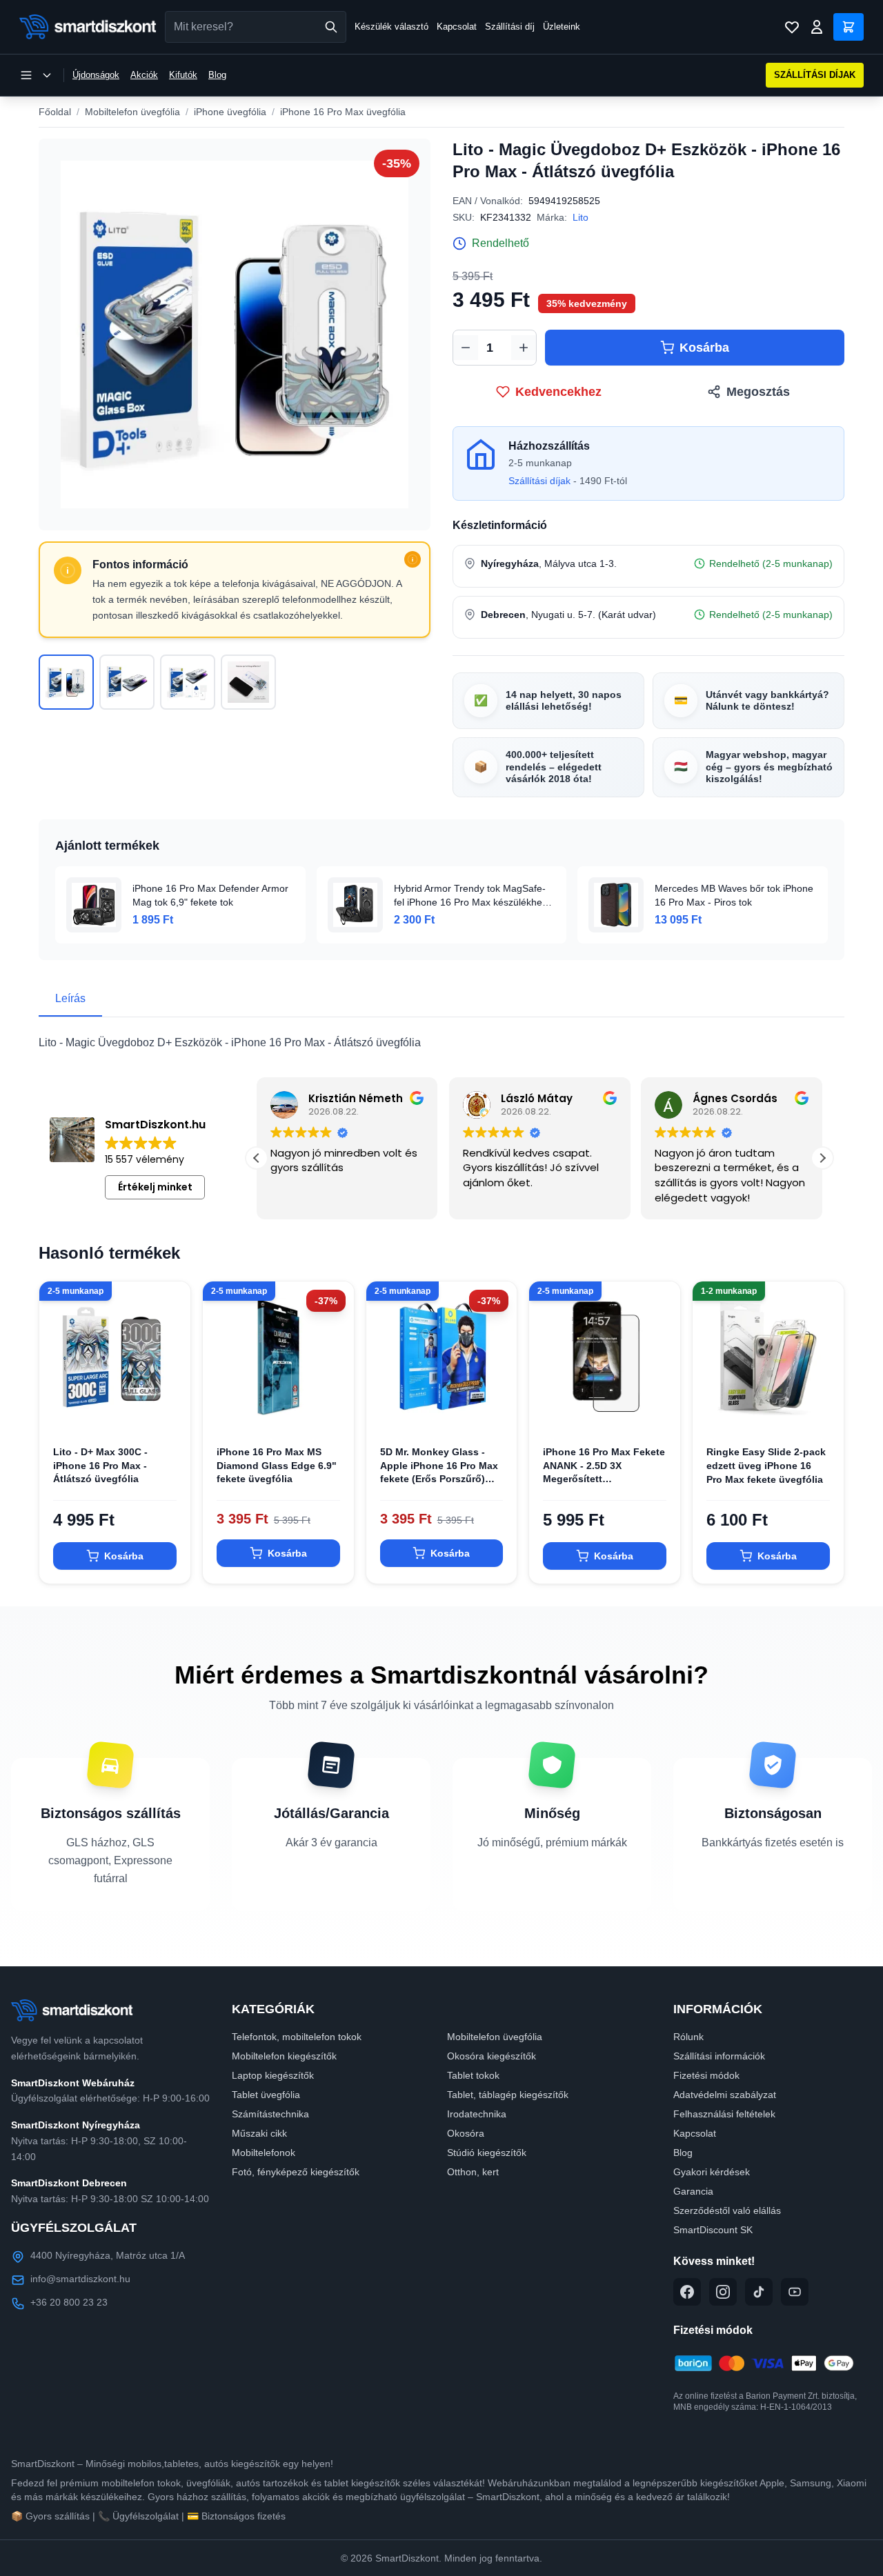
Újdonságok (96, 75)
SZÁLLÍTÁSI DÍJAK (815, 75)
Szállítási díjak (539, 481)
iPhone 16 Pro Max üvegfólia (343, 112)
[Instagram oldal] (723, 2292)
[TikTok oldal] (759, 2292)
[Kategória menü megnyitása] (36, 75)
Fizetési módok (706, 2075)
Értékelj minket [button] (155, 1187)
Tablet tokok (473, 2075)
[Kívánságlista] (792, 27)
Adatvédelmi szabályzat (725, 2095)
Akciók (144, 75)
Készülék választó (391, 27)
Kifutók (183, 75)
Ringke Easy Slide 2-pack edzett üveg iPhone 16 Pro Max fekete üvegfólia (766, 1465)
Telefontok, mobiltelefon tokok (297, 2037)
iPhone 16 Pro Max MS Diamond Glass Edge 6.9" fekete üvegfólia (277, 1465)
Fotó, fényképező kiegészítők (296, 2172)
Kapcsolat (457, 27)
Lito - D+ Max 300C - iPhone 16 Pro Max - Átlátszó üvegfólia (100, 1465)
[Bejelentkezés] (817, 27)
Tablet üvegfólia (266, 2095)
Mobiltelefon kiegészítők (284, 2056)
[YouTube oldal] (795, 2292)
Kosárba (704, 348)
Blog (217, 75)
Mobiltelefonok (264, 2153)
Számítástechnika (270, 2114)
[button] (822, 1158)
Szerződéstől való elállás (727, 2210)
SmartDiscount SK (713, 2230)
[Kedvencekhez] (168, 1410)
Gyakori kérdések (712, 2172)
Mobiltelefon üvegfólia (132, 112)
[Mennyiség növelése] (524, 348)
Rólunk (688, 2037)
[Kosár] (849, 27)
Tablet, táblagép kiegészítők (508, 2095)
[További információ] (413, 559)
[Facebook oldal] (687, 2292)
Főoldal (55, 112)
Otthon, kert (473, 2172)
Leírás (70, 998)
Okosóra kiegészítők (492, 2056)
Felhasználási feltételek (724, 2114)
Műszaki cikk (259, 2133)
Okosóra (466, 2133)
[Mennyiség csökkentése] (466, 348)
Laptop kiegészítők (273, 2075)
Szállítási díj (510, 27)
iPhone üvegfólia (230, 112)
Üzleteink (562, 27)
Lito (581, 217)
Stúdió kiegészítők (487, 2153)
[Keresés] (331, 27)
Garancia (693, 2191)
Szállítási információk (719, 2056)
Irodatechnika (477, 2114)
